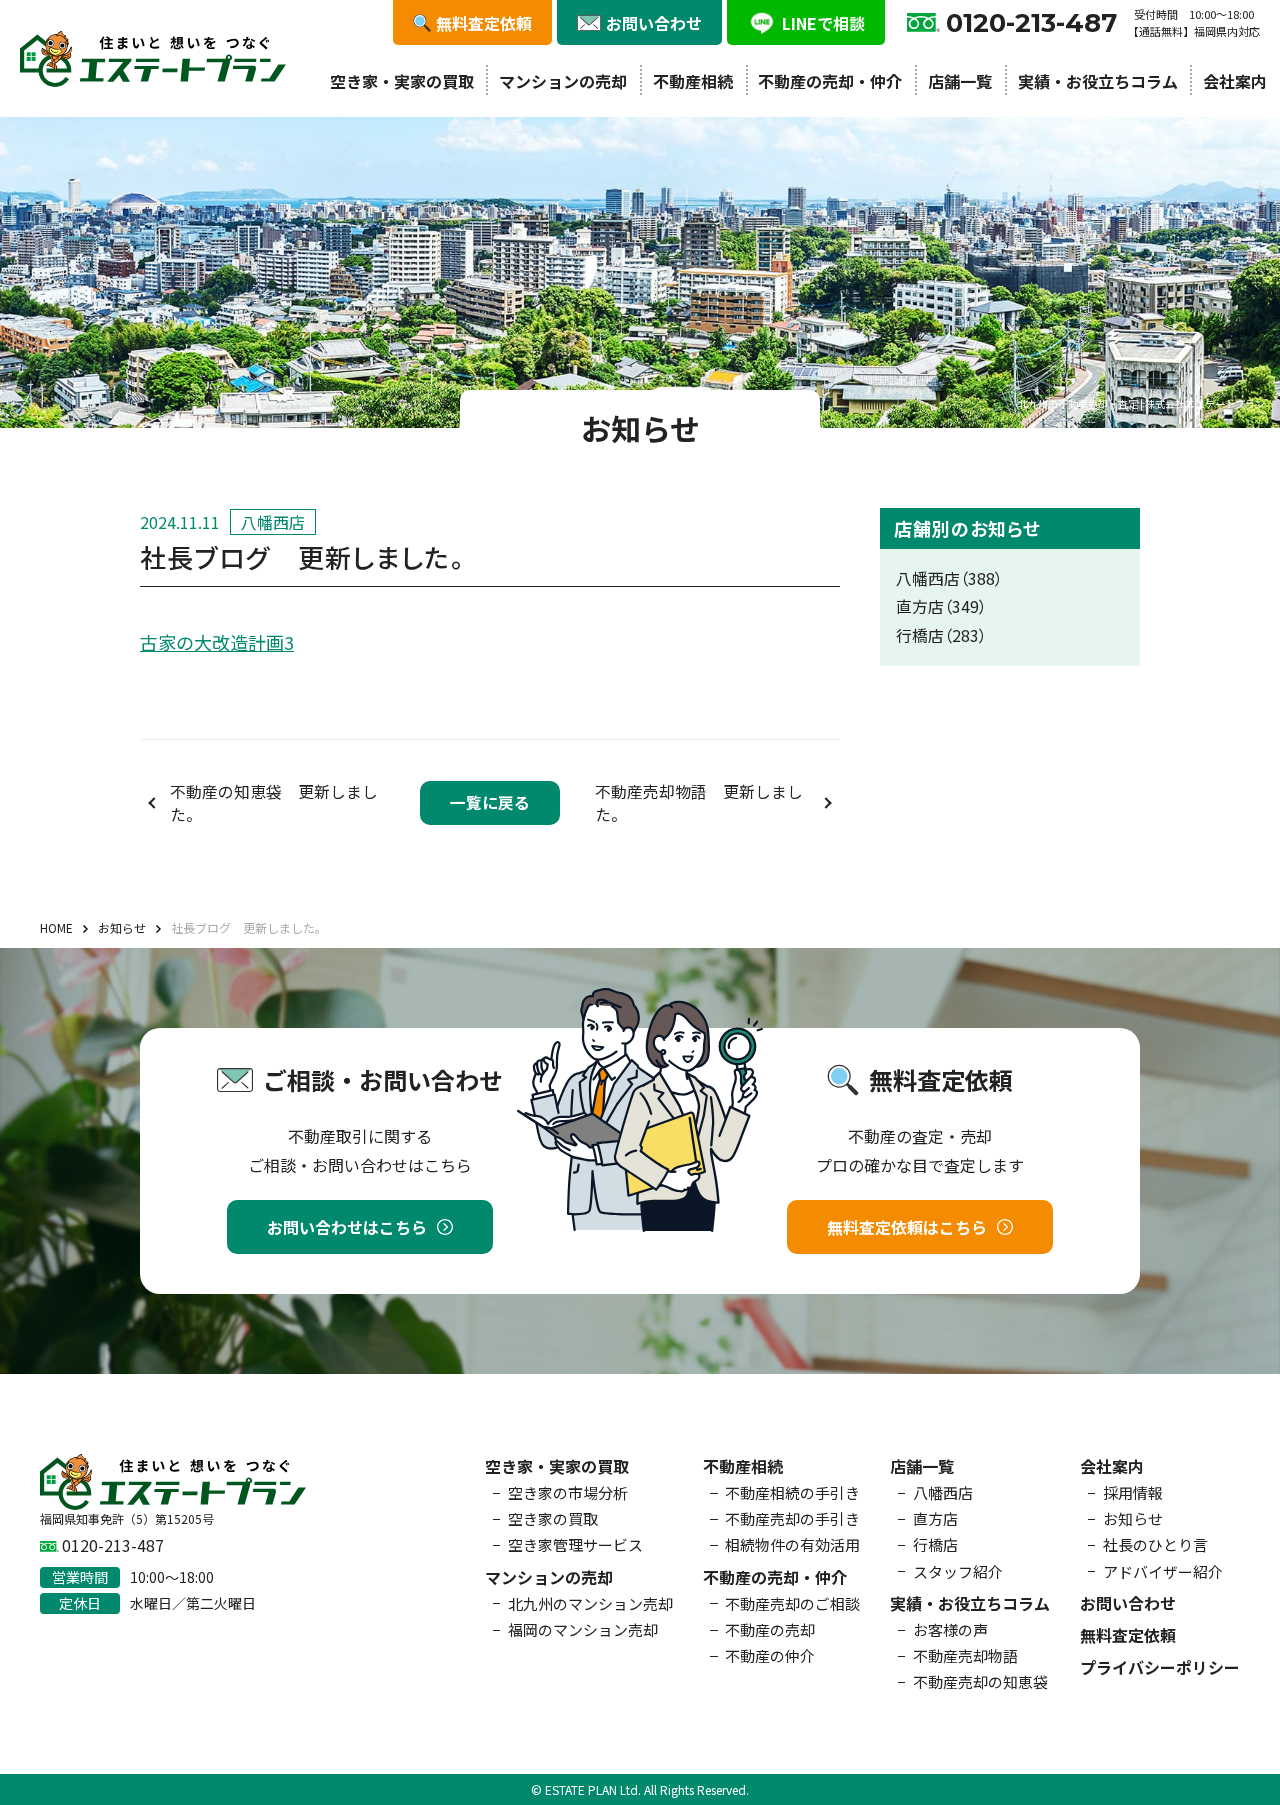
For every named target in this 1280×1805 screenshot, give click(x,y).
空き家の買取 (553, 1518)
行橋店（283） (941, 635)
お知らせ (1133, 1518)
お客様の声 (950, 1629)
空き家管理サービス (575, 1544)
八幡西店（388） (949, 578)
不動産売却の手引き (792, 1518)
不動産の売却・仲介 (830, 81)
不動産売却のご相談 (792, 1603)
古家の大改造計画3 (217, 642)
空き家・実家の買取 (402, 81)
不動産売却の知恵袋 (980, 1681)
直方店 (935, 1518)
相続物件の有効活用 (792, 1544)
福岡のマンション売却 (583, 1629)
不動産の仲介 (770, 1655)
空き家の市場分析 (568, 1492)
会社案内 (1235, 81)
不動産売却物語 (965, 1655)
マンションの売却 (563, 81)
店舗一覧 (960, 81)
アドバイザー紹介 (1163, 1571)
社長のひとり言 (1155, 1544)
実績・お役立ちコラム (1098, 81)
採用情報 (1133, 1492)
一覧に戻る (490, 802)
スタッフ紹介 (958, 1571)
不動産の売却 (770, 1629)
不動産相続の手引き (792, 1492)
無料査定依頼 (1128, 1635)
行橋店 (935, 1544)
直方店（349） (941, 606)
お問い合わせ (1128, 1603)
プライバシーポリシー (1160, 1667)
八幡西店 (943, 1492)
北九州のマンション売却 (590, 1603)
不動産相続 (693, 81)
